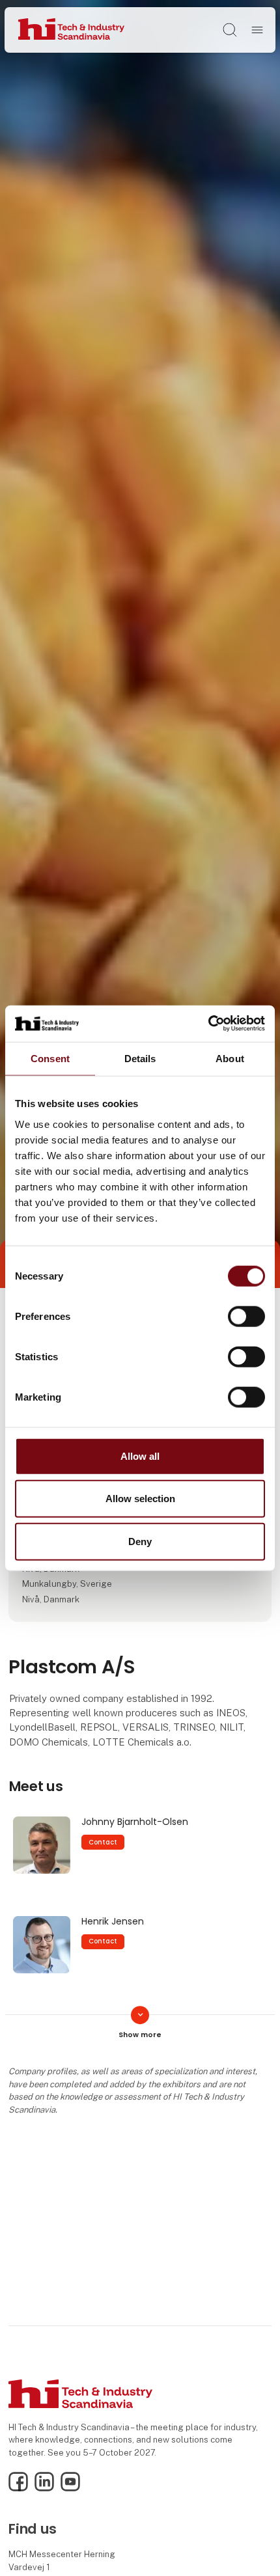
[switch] (246, 1316)
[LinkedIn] (44, 2488)
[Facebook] (18, 2488)
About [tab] (230, 1058)
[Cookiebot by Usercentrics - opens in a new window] (208, 1024)
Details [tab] (140, 1058)
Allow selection (140, 1499)
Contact (103, 1842)
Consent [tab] (50, 1058)
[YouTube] (70, 2488)
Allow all (140, 1456)
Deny (140, 1541)
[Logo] (71, 30)
